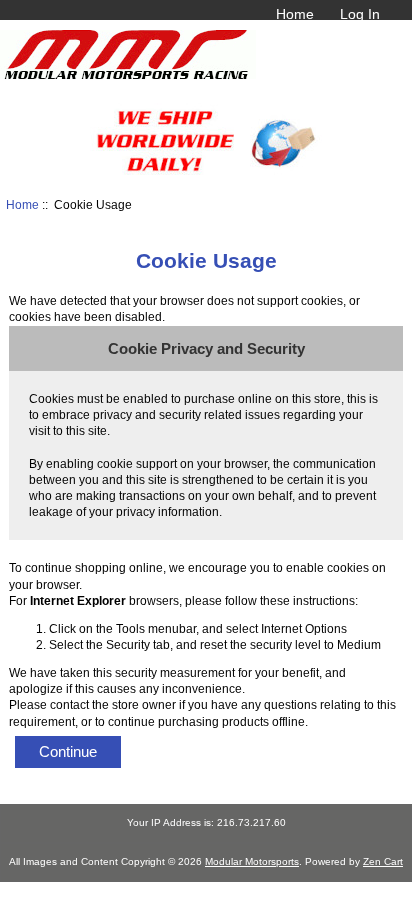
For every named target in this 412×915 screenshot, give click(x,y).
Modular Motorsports (252, 861)
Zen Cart (383, 861)
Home (295, 14)
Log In (360, 14)
